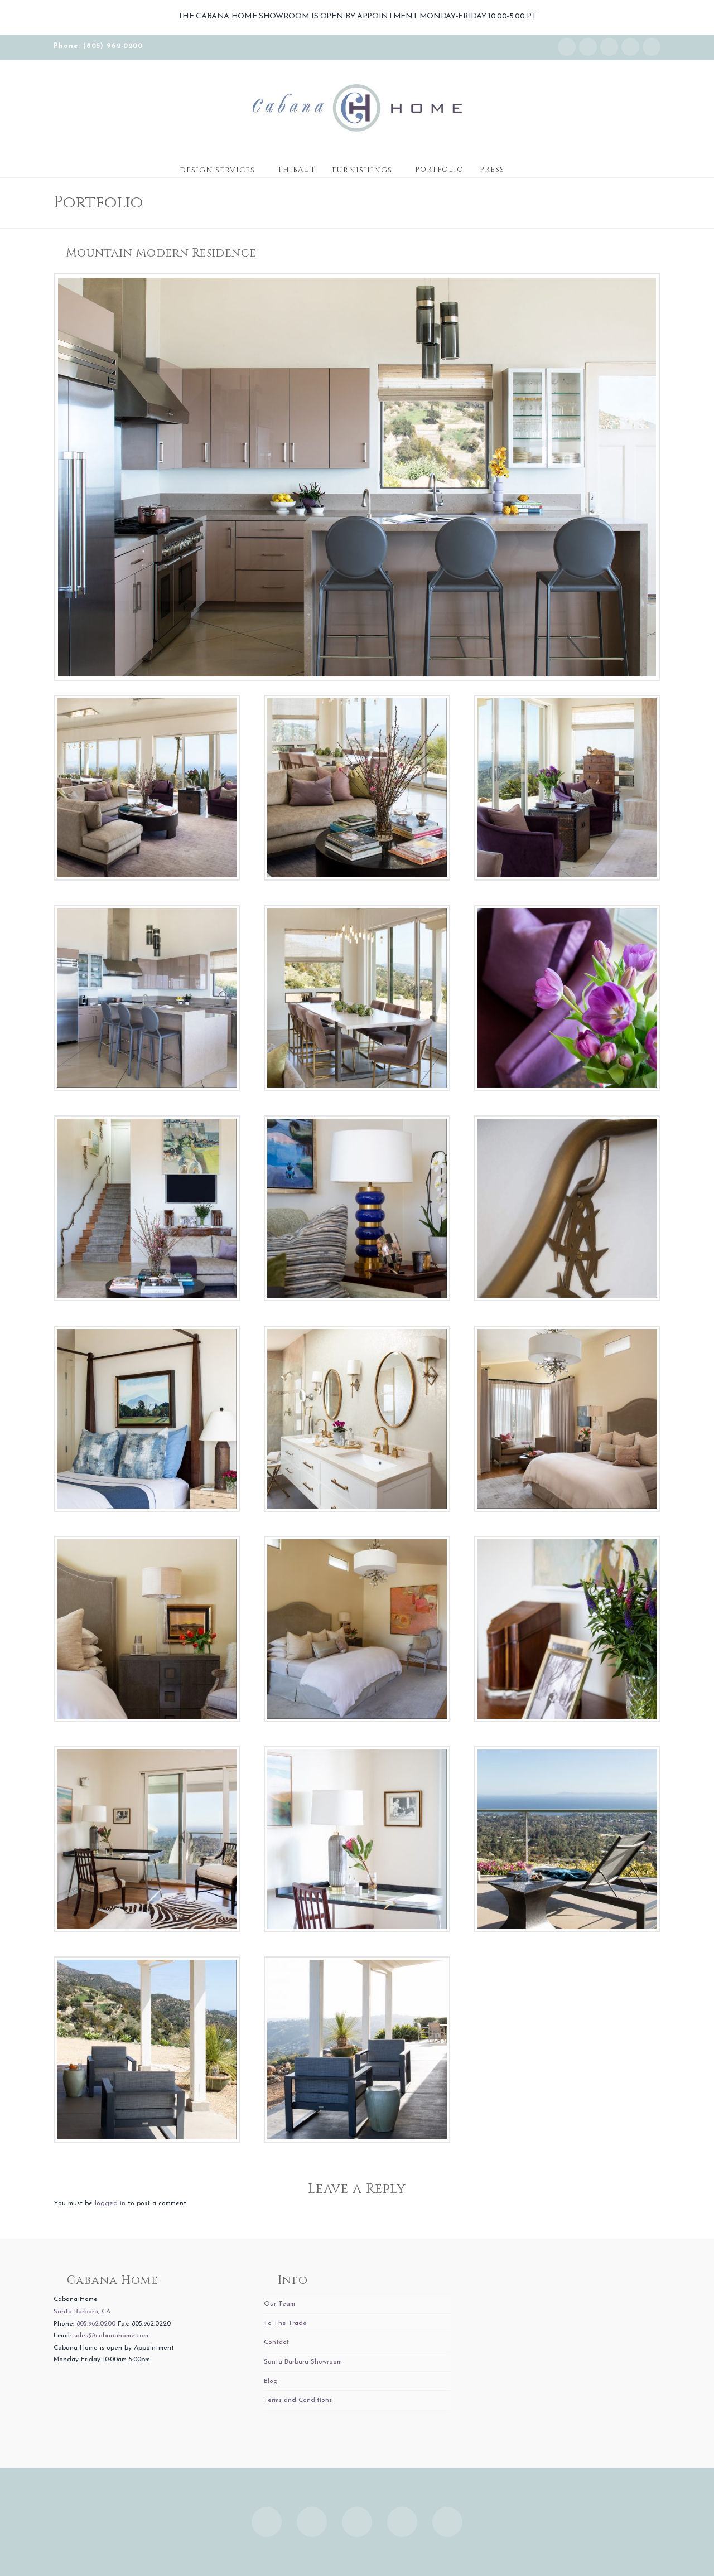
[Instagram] (567, 47)
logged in (110, 2203)
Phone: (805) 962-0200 (98, 46)
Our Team (279, 2304)
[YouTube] (630, 47)
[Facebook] (588, 47)
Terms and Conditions (298, 2400)
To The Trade (285, 2323)
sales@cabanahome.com (111, 2336)
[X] (609, 47)
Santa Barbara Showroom (303, 2362)
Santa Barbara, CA (82, 2312)
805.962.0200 (96, 2324)
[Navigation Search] (523, 166)
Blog (271, 2381)
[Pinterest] (652, 47)
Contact (276, 2342)
